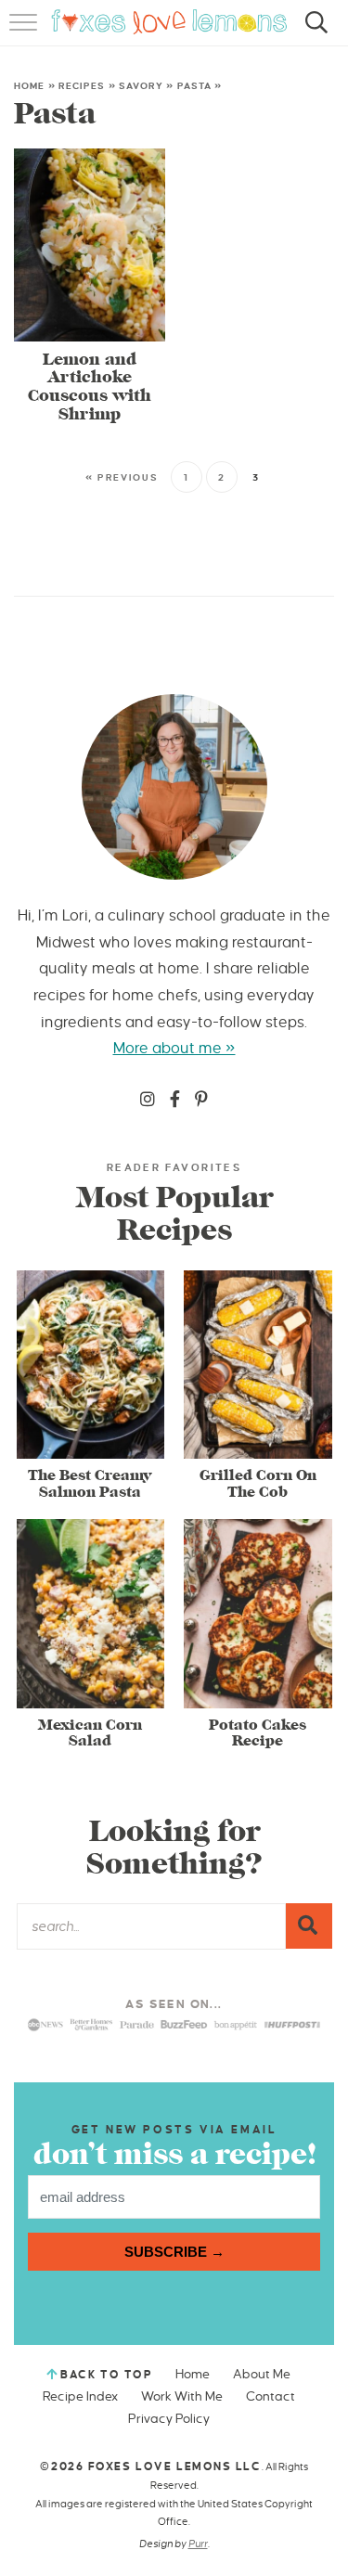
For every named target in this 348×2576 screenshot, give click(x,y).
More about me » (174, 1049)
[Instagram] (148, 1101)
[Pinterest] (201, 1101)
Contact (271, 2396)
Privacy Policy (169, 2419)
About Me (262, 2374)
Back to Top (106, 2375)
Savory (142, 86)
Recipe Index (80, 2396)
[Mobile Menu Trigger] (26, 32)
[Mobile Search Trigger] (313, 32)
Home (29, 86)
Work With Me (182, 2396)
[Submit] (309, 1926)
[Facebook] (175, 1101)
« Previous (122, 477)
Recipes (82, 86)
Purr (198, 2544)
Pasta (195, 86)
